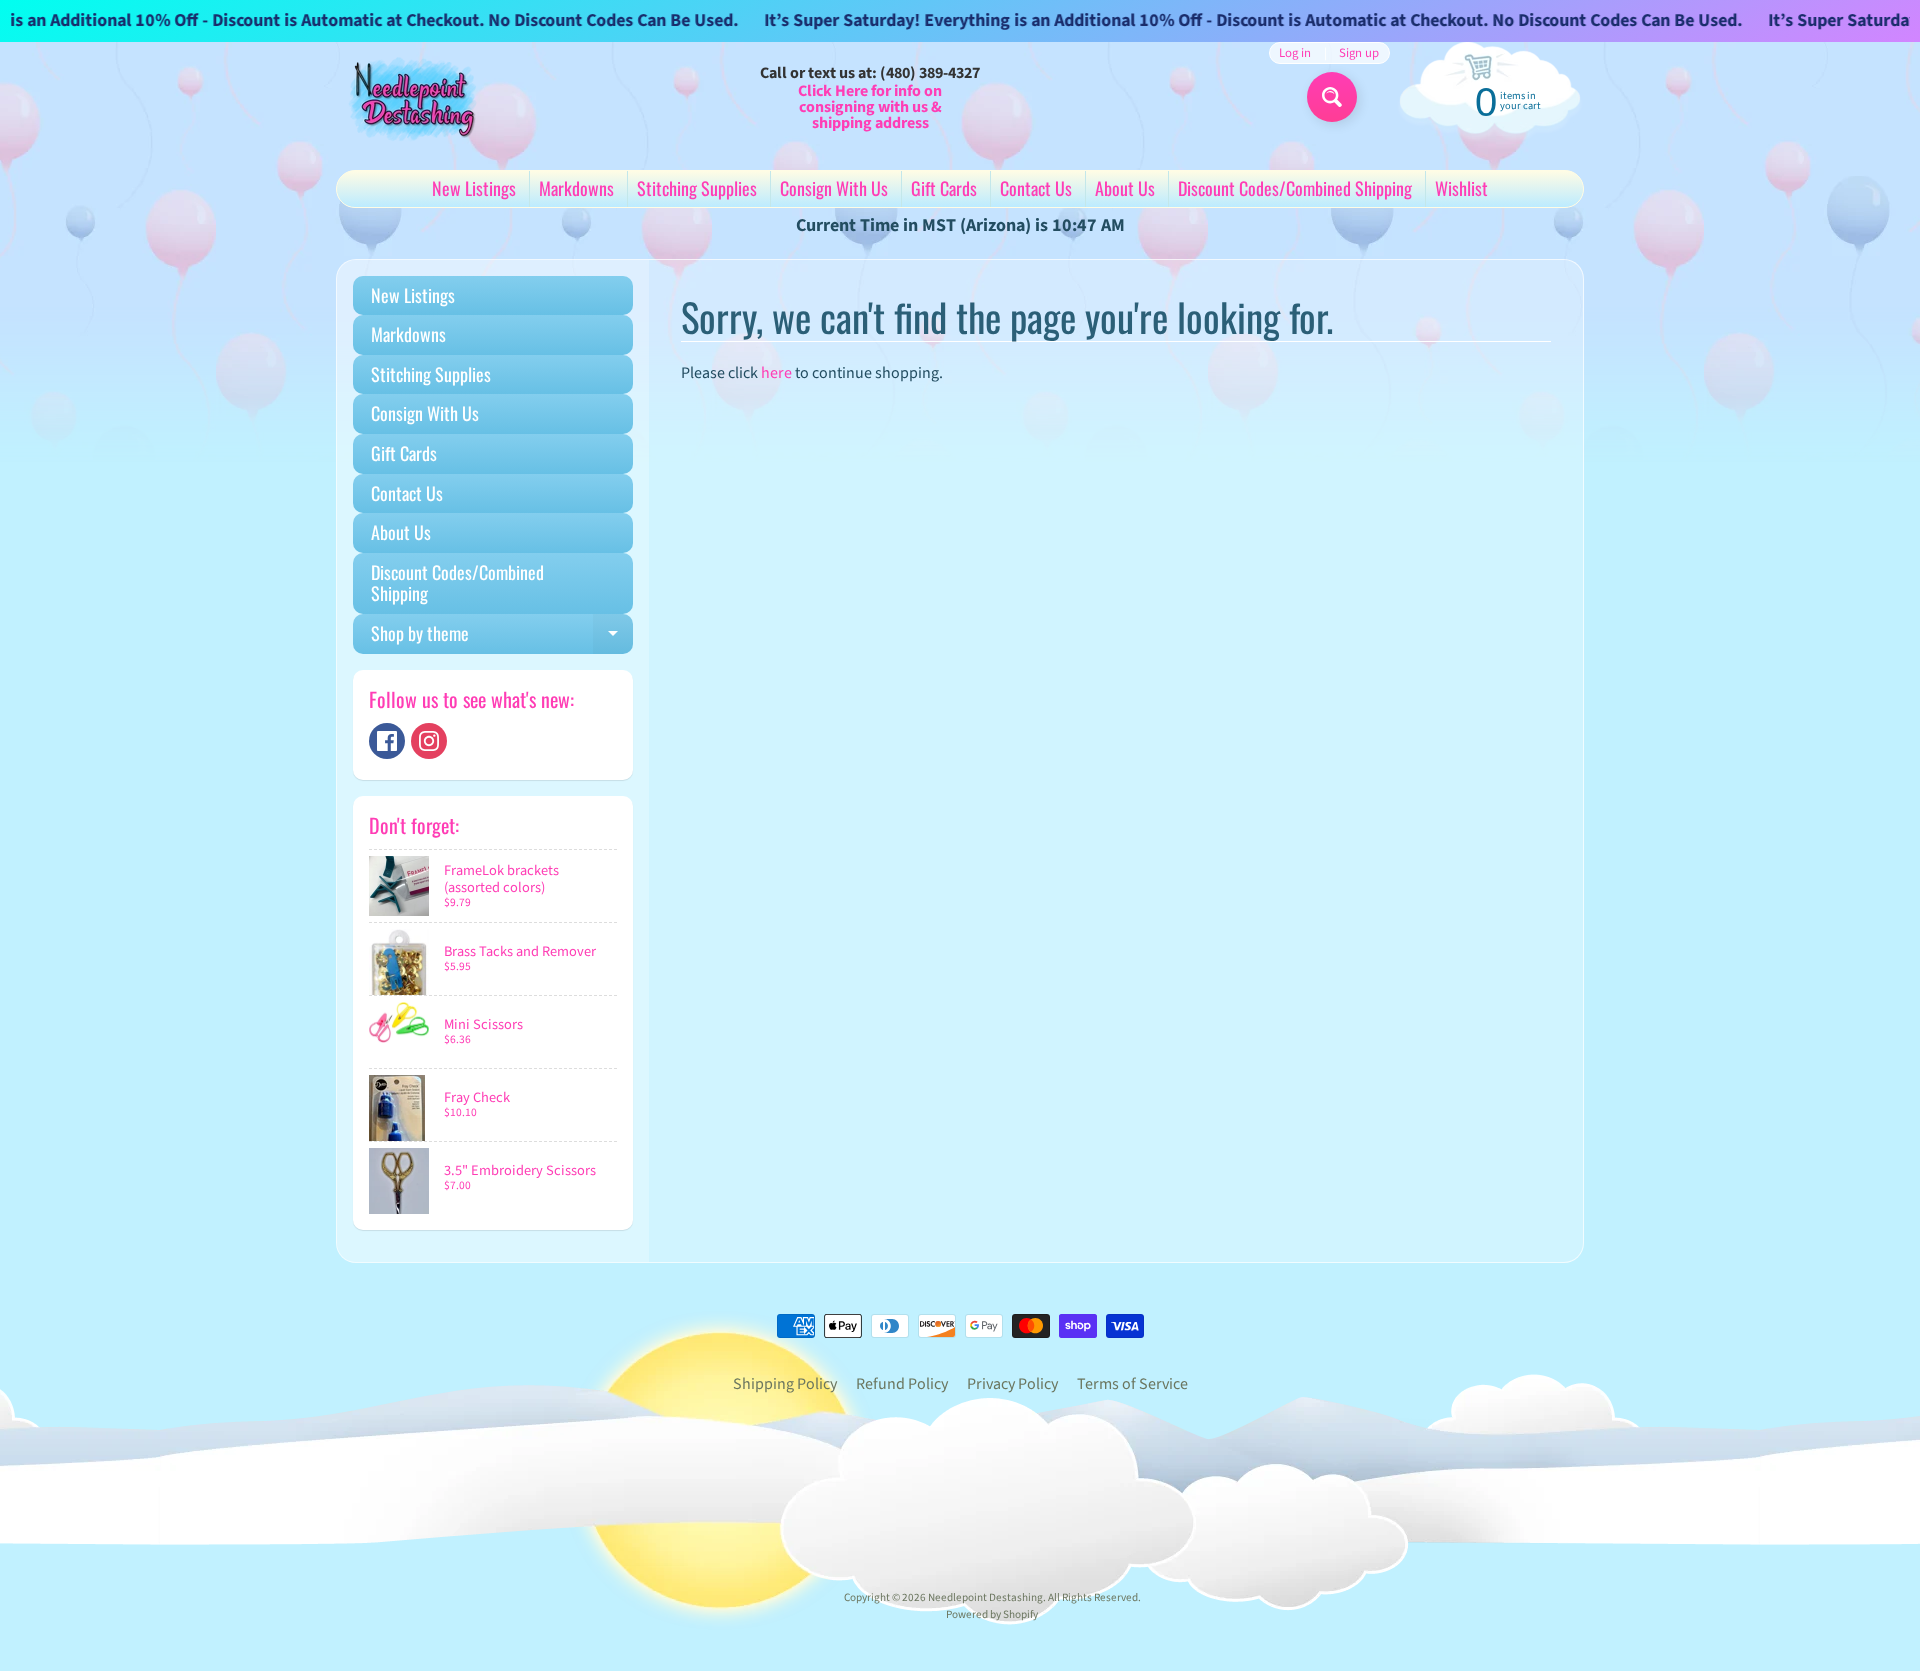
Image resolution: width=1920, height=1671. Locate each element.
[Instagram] (429, 741)
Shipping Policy (785, 1384)
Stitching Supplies (697, 188)
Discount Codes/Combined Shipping (1295, 188)
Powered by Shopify (992, 1614)
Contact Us (1036, 188)
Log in (1295, 53)
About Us (1125, 188)
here (776, 373)
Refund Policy (902, 1384)
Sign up (1359, 53)
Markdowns (576, 188)
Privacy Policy (1012, 1384)
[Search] (1332, 97)
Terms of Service (1132, 1384)
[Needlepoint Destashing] (411, 98)
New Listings (474, 188)
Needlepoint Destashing (985, 1597)
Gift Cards (944, 188)
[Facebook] (387, 741)
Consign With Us (834, 188)
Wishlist (1461, 188)
